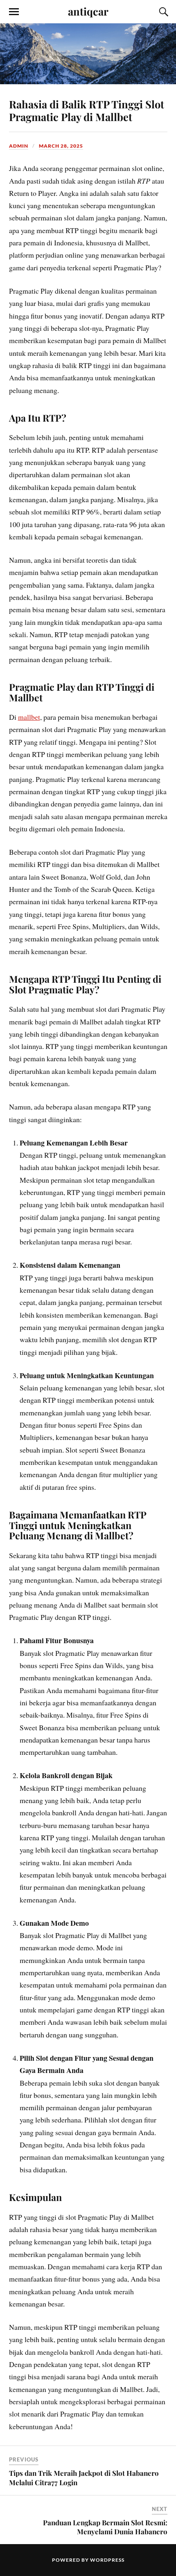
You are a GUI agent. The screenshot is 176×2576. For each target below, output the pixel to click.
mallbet (29, 717)
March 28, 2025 (61, 146)
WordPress (107, 2560)
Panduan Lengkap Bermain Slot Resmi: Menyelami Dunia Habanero (105, 2527)
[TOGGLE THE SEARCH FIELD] (162, 12)
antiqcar (88, 11)
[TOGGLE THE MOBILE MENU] (14, 12)
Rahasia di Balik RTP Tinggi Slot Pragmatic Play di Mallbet (87, 110)
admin (19, 146)
